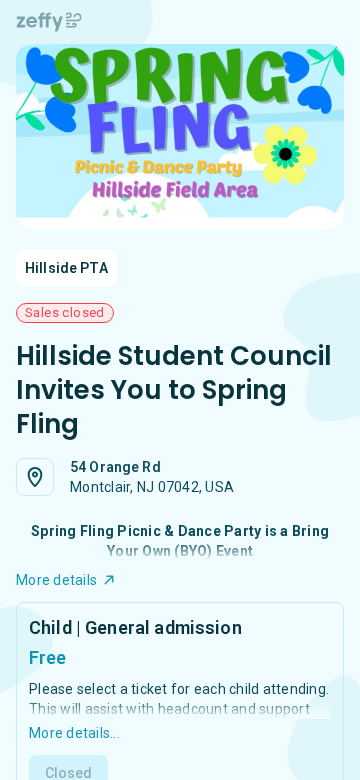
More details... (74, 733)
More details (56, 580)
